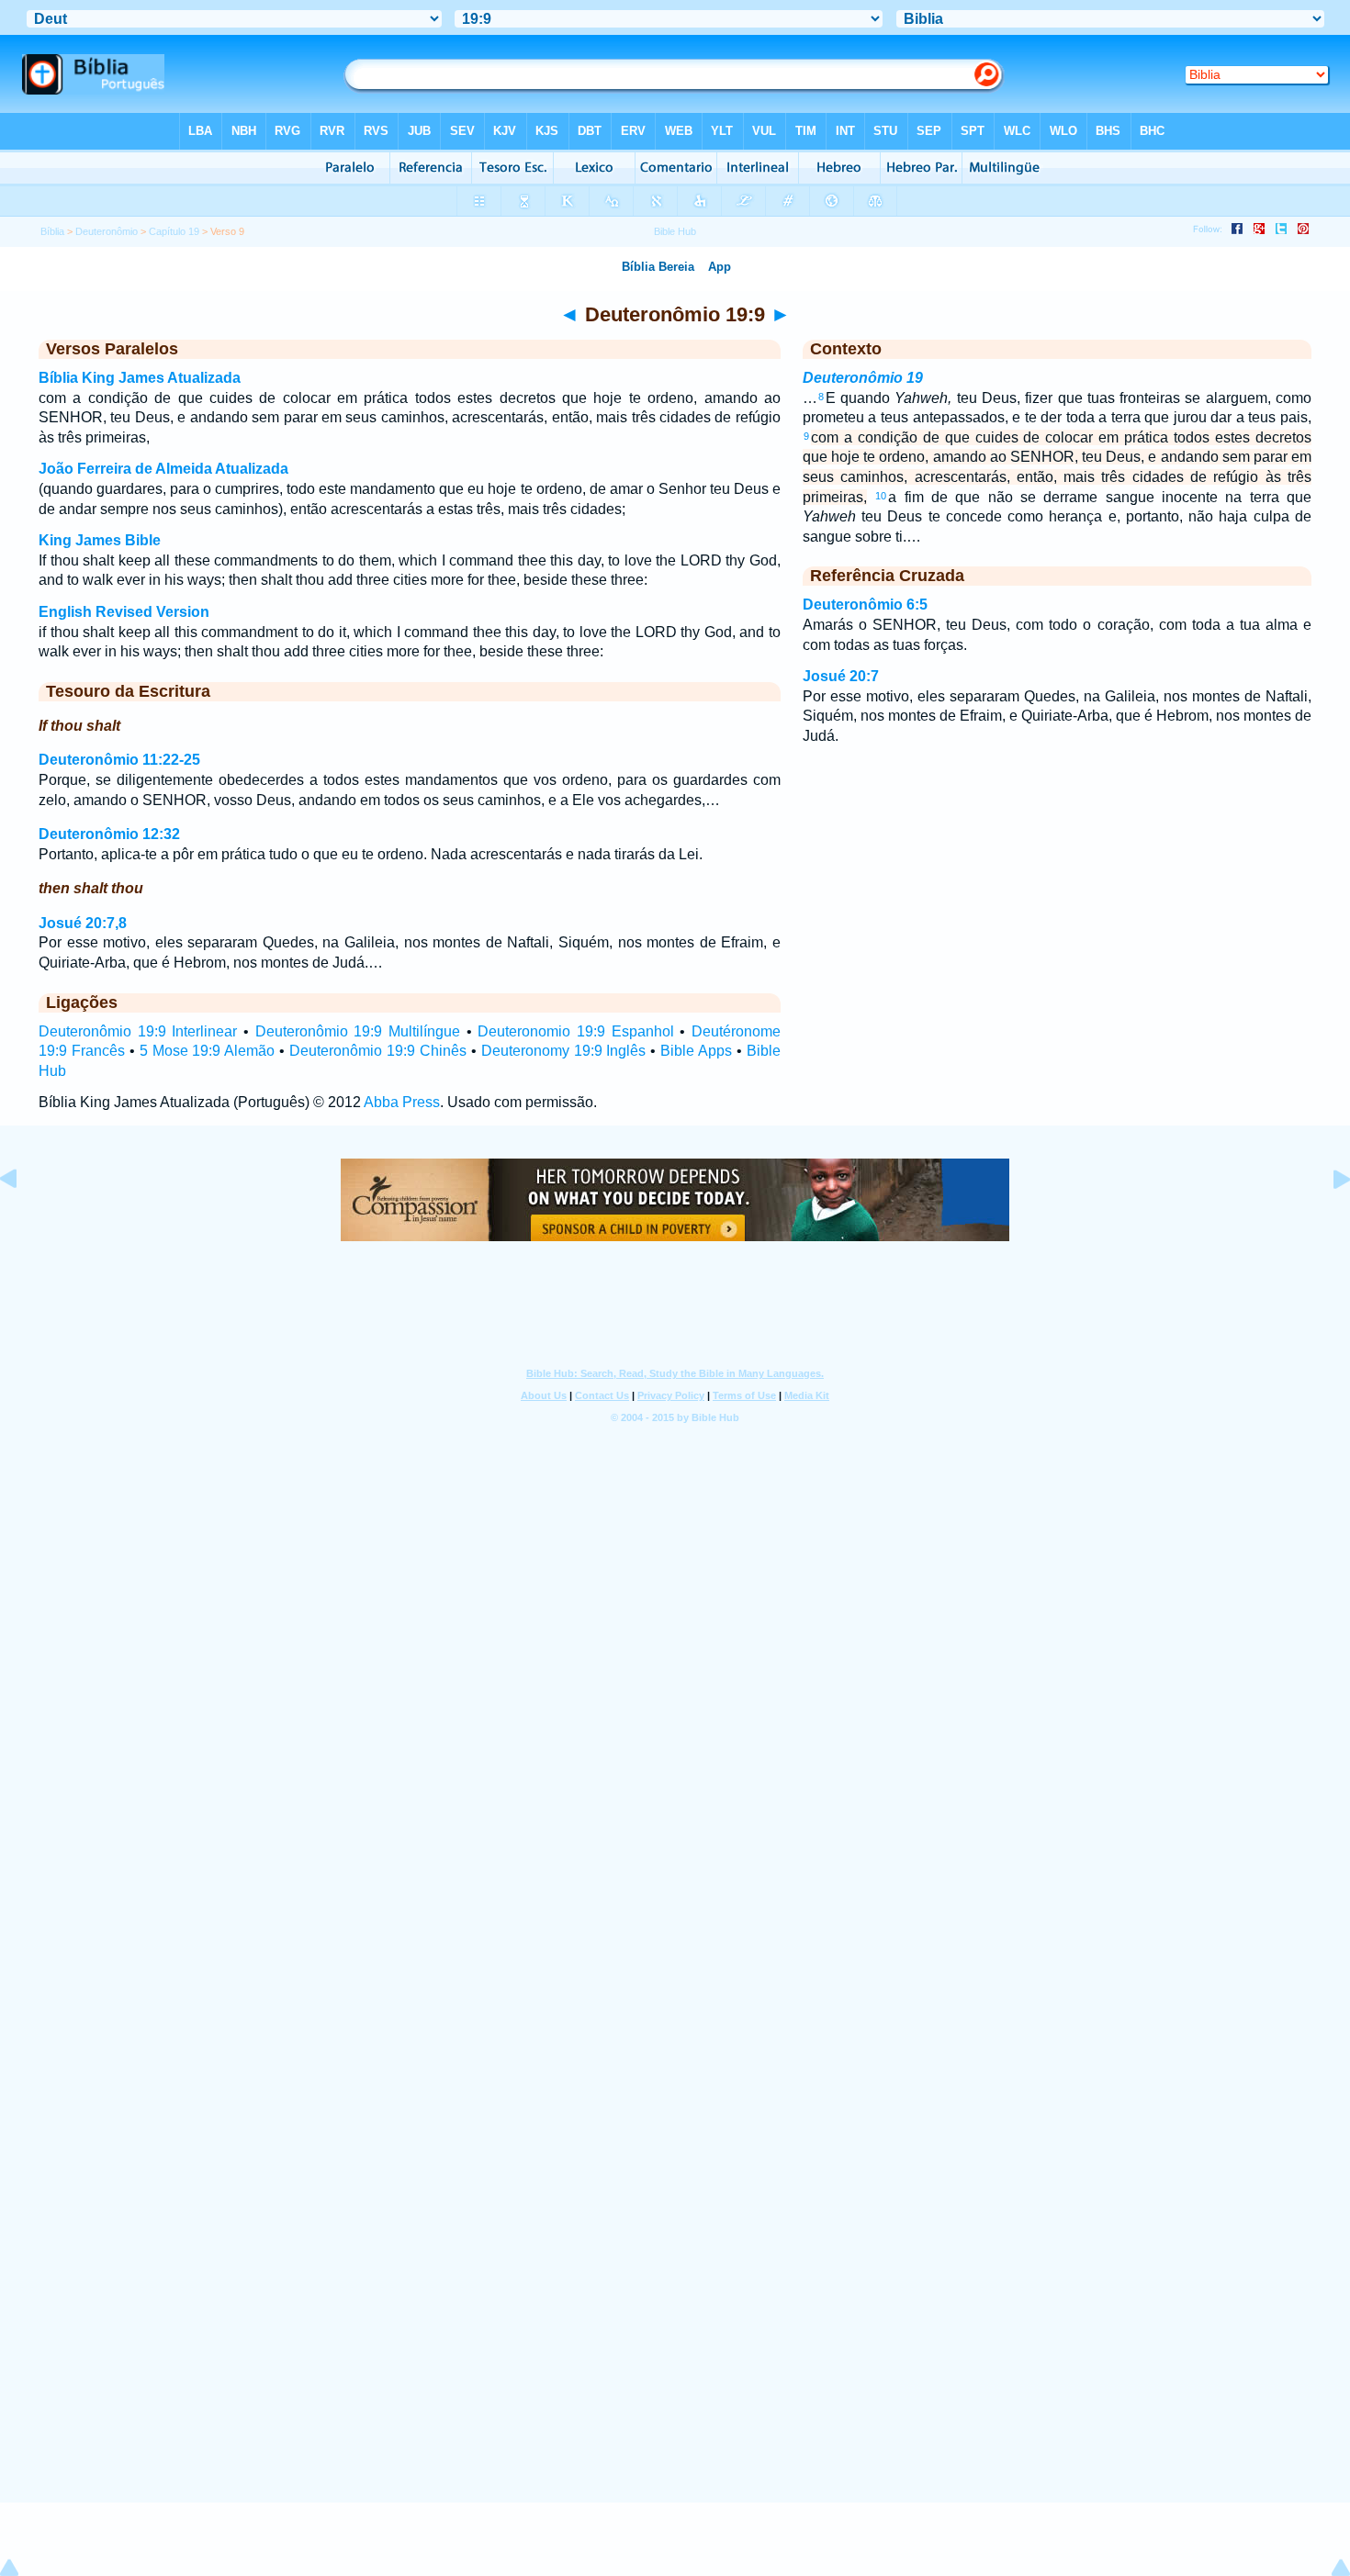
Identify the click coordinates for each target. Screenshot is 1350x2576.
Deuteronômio (107, 231)
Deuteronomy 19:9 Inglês (564, 1051)
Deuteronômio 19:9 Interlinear (138, 1031)
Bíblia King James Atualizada (140, 378)
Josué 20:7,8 (83, 923)
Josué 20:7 (841, 676)
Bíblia (52, 231)
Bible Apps (696, 1051)
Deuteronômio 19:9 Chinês (378, 1051)
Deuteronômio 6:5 (865, 605)
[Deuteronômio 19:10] (1327, 1221)
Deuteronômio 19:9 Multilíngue (358, 1031)
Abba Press (402, 1102)
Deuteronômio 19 (863, 378)
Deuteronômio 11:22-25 (119, 760)
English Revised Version (124, 612)
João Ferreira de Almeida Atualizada (163, 469)
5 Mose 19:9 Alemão (208, 1051)
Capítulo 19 (174, 231)
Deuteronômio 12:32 (109, 834)
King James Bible (100, 540)
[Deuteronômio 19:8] (23, 1221)
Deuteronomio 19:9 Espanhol (575, 1031)
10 (881, 496)
